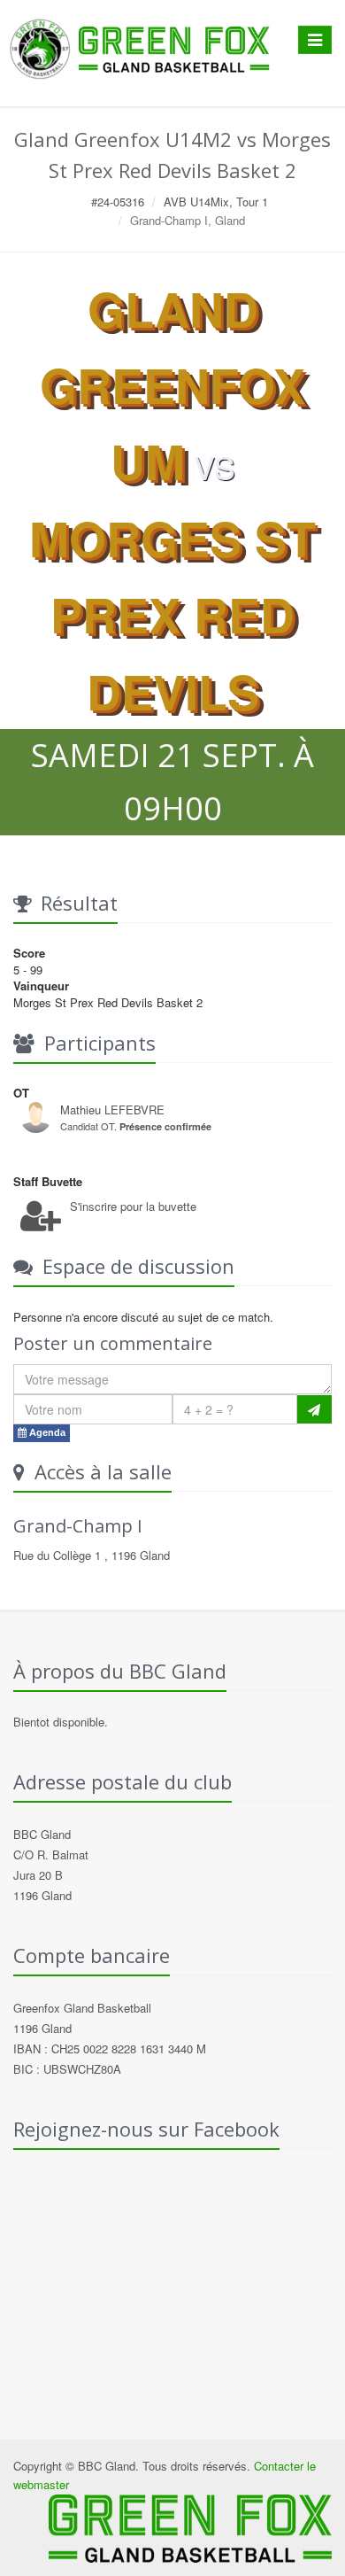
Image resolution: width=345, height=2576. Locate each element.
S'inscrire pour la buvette (133, 1206)
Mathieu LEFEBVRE (112, 1110)
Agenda (46, 1432)
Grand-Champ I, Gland (188, 220)
